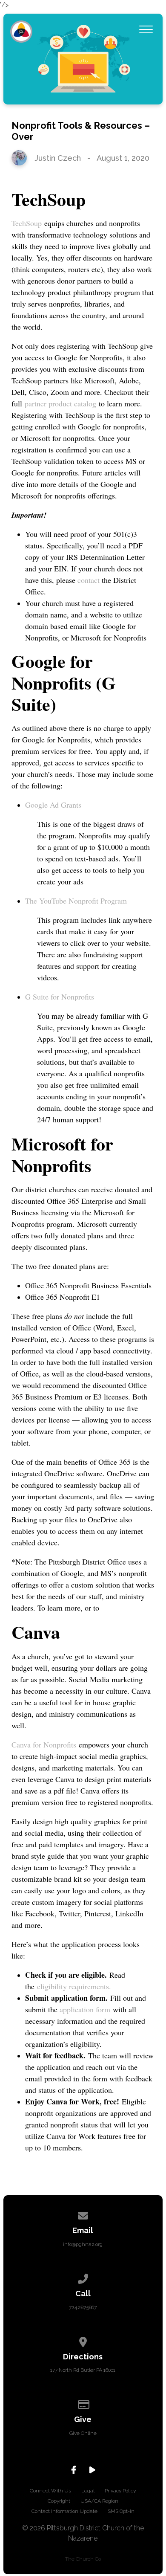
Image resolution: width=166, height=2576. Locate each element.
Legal (88, 2491)
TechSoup (27, 223)
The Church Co (83, 2559)
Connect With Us (50, 2491)
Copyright (59, 2501)
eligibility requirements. (74, 1986)
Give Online (83, 2433)
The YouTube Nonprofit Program (76, 901)
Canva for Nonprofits (44, 1744)
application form (85, 2009)
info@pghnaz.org (83, 2244)
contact (90, 580)
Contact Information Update (64, 2511)
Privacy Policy (120, 2491)
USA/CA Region (99, 2501)
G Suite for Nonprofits (60, 997)
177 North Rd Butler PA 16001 (83, 2370)
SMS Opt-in (121, 2511)
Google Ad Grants (53, 805)
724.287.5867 (83, 2307)
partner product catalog (60, 403)
